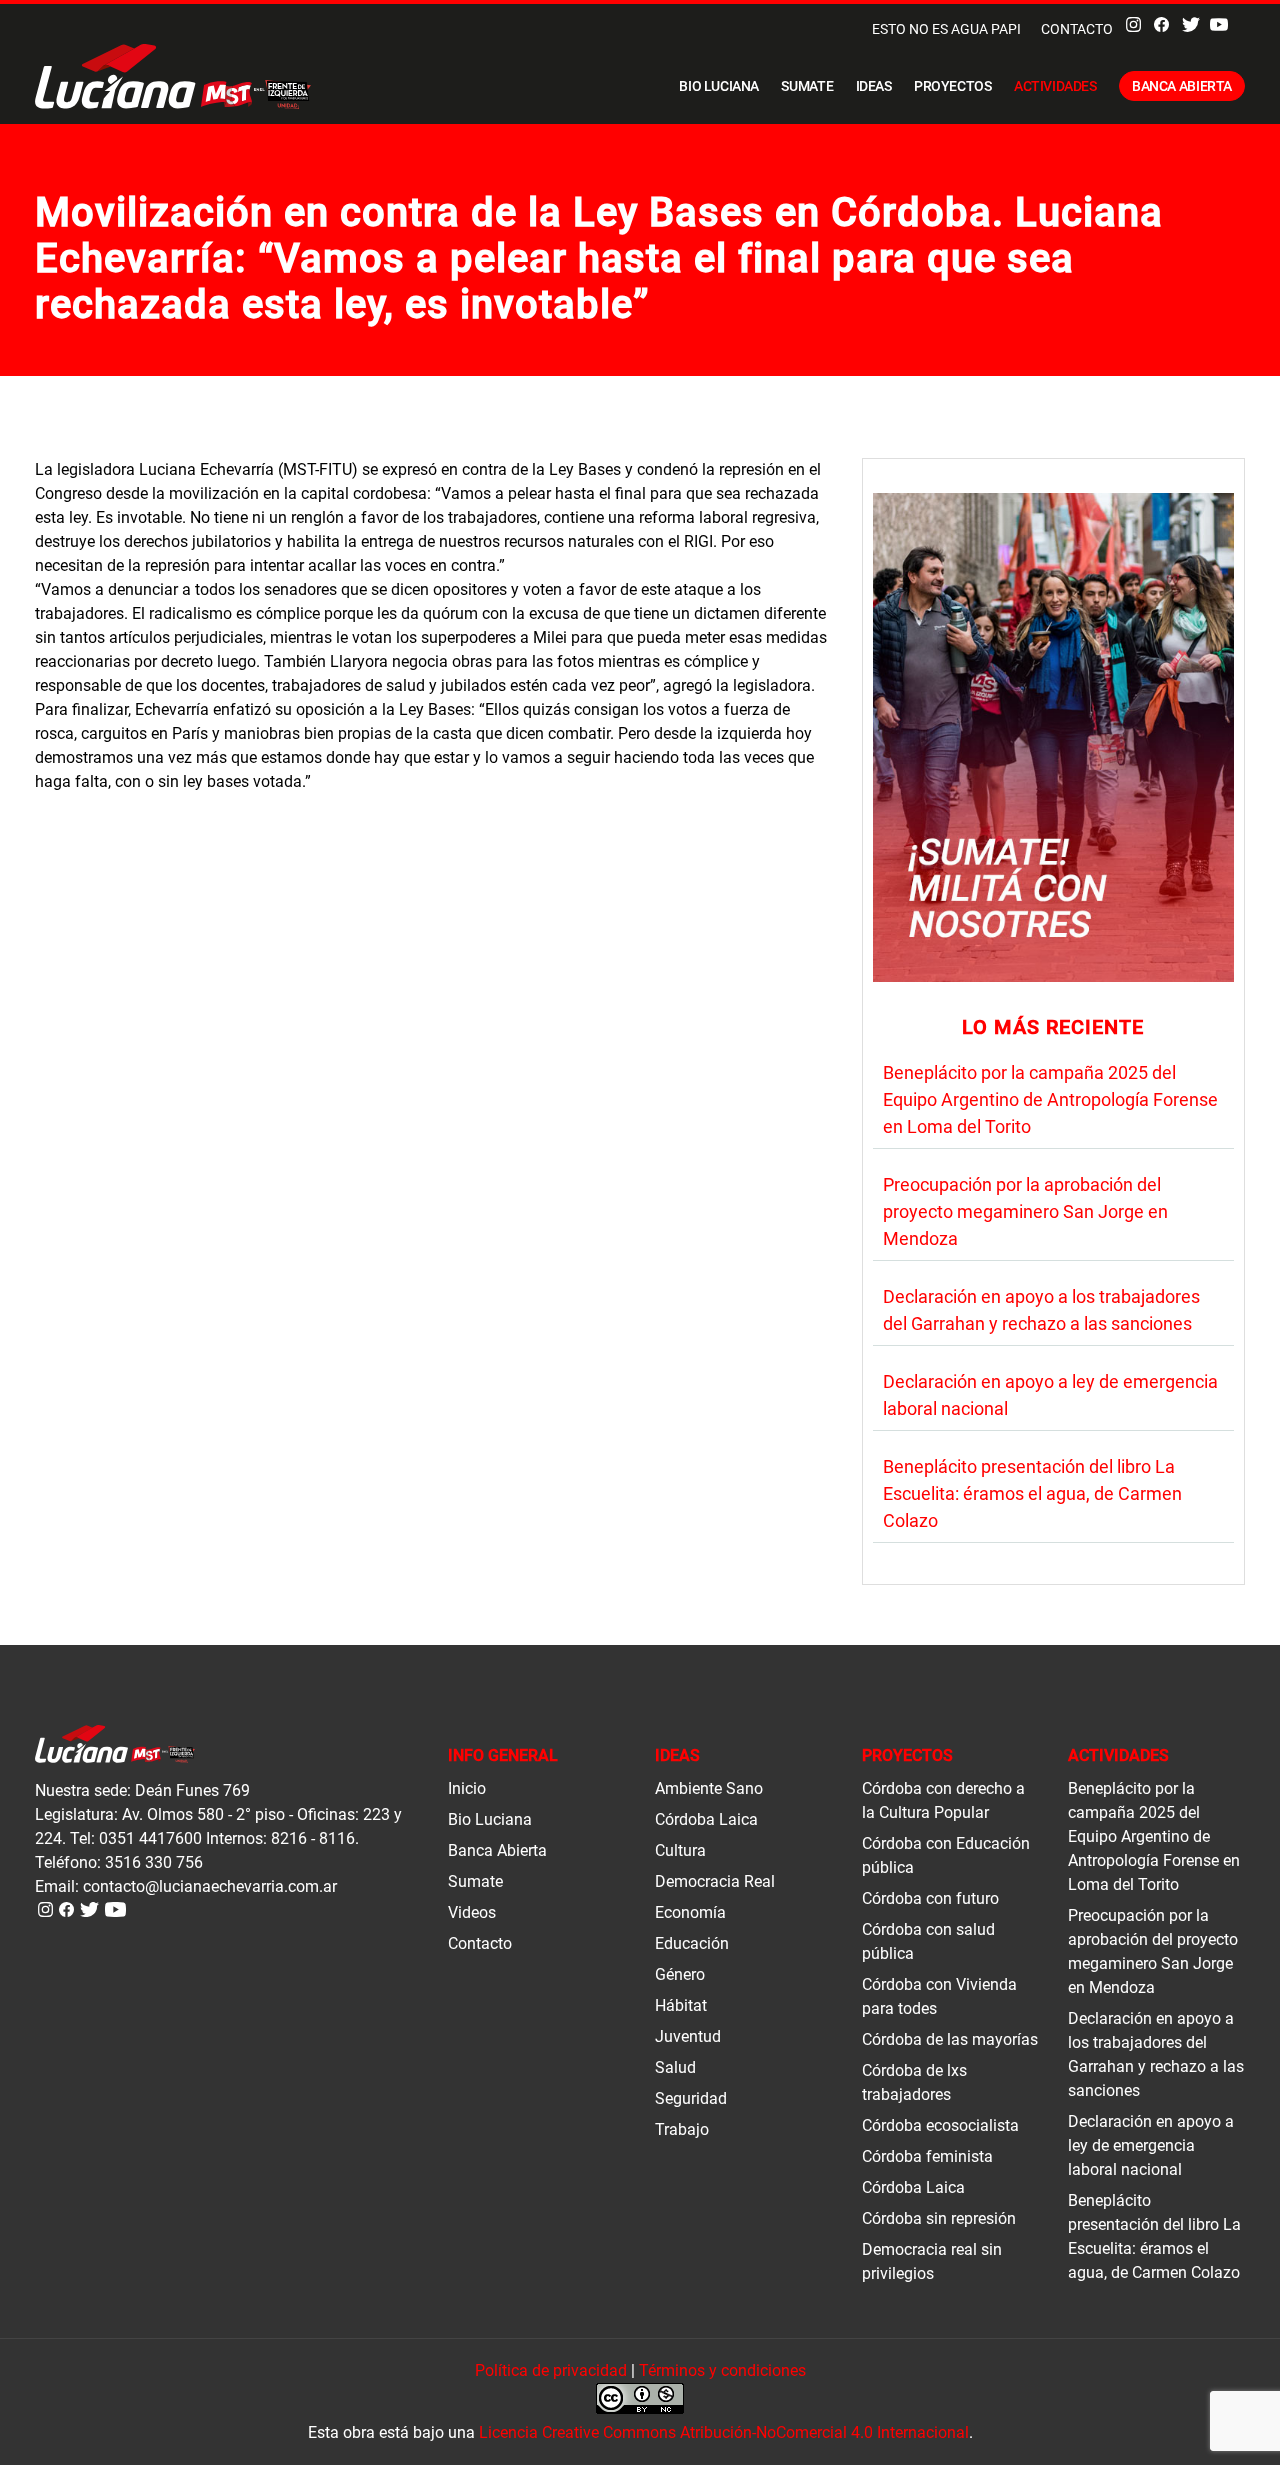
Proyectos (953, 86)
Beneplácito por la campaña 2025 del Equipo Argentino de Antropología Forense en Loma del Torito (1050, 1099)
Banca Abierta (1182, 86)
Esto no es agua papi (946, 29)
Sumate (807, 86)
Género (680, 1974)
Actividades (1055, 86)
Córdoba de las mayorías (950, 2039)
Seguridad (691, 2098)
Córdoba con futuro (930, 1898)
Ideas (874, 86)
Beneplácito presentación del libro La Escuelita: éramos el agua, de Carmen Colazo (1032, 1493)
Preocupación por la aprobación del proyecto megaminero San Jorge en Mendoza (1025, 1211)
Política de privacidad (551, 2370)
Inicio (467, 1788)
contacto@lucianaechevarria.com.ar (210, 1886)
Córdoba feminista (927, 2156)
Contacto (1077, 29)
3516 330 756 (154, 1862)
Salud (675, 2067)
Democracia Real (715, 1881)
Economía (690, 1912)
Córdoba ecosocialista (940, 2125)
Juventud (688, 2036)
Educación (692, 1943)
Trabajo (682, 2129)
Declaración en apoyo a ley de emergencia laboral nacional (1151, 2145)
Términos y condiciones (722, 2370)
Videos (472, 1912)
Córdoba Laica (706, 1819)
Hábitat (681, 2005)
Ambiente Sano (709, 1788)
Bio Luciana (719, 86)
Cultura (680, 1850)
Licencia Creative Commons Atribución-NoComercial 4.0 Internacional (724, 2432)
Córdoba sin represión (939, 2218)
